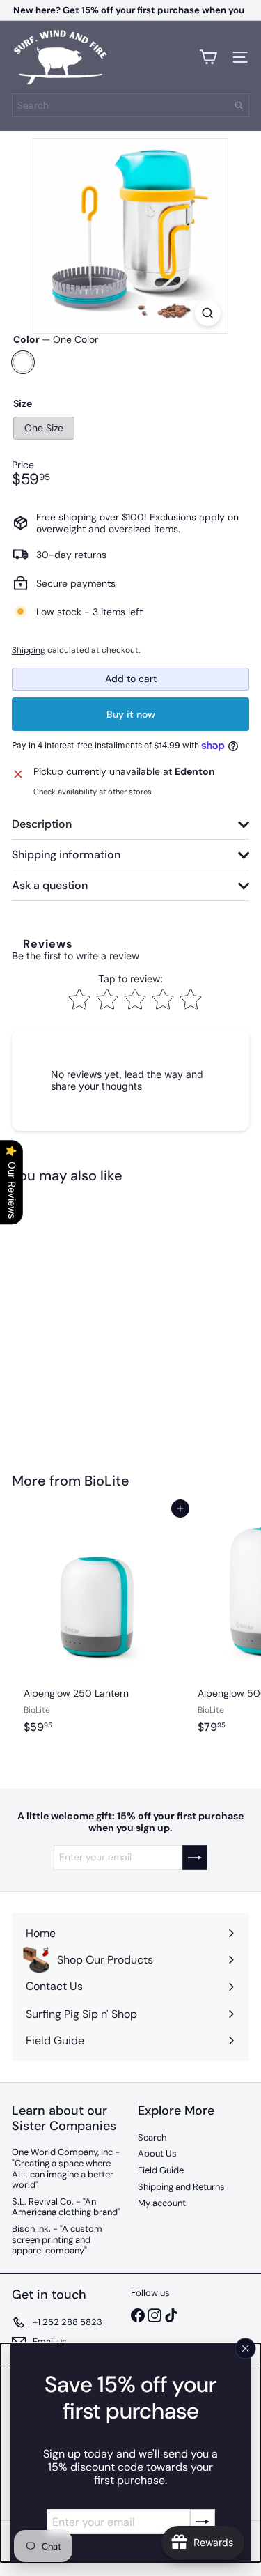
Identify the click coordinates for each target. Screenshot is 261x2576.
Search (152, 2137)
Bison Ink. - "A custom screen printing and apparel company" (57, 2239)
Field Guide (161, 2170)
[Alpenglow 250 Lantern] (99, 1630)
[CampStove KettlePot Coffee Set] (99, 1319)
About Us (157, 2153)
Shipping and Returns (181, 2187)
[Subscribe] (203, 2522)
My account (162, 2203)
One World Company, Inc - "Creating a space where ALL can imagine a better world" (66, 2168)
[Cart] (208, 57)
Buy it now (131, 714)
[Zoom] (208, 313)
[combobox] (130, 105)
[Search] (239, 105)
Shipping (29, 650)
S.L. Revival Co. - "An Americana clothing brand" (66, 2207)
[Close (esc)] (246, 2348)
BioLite (107, 1481)
